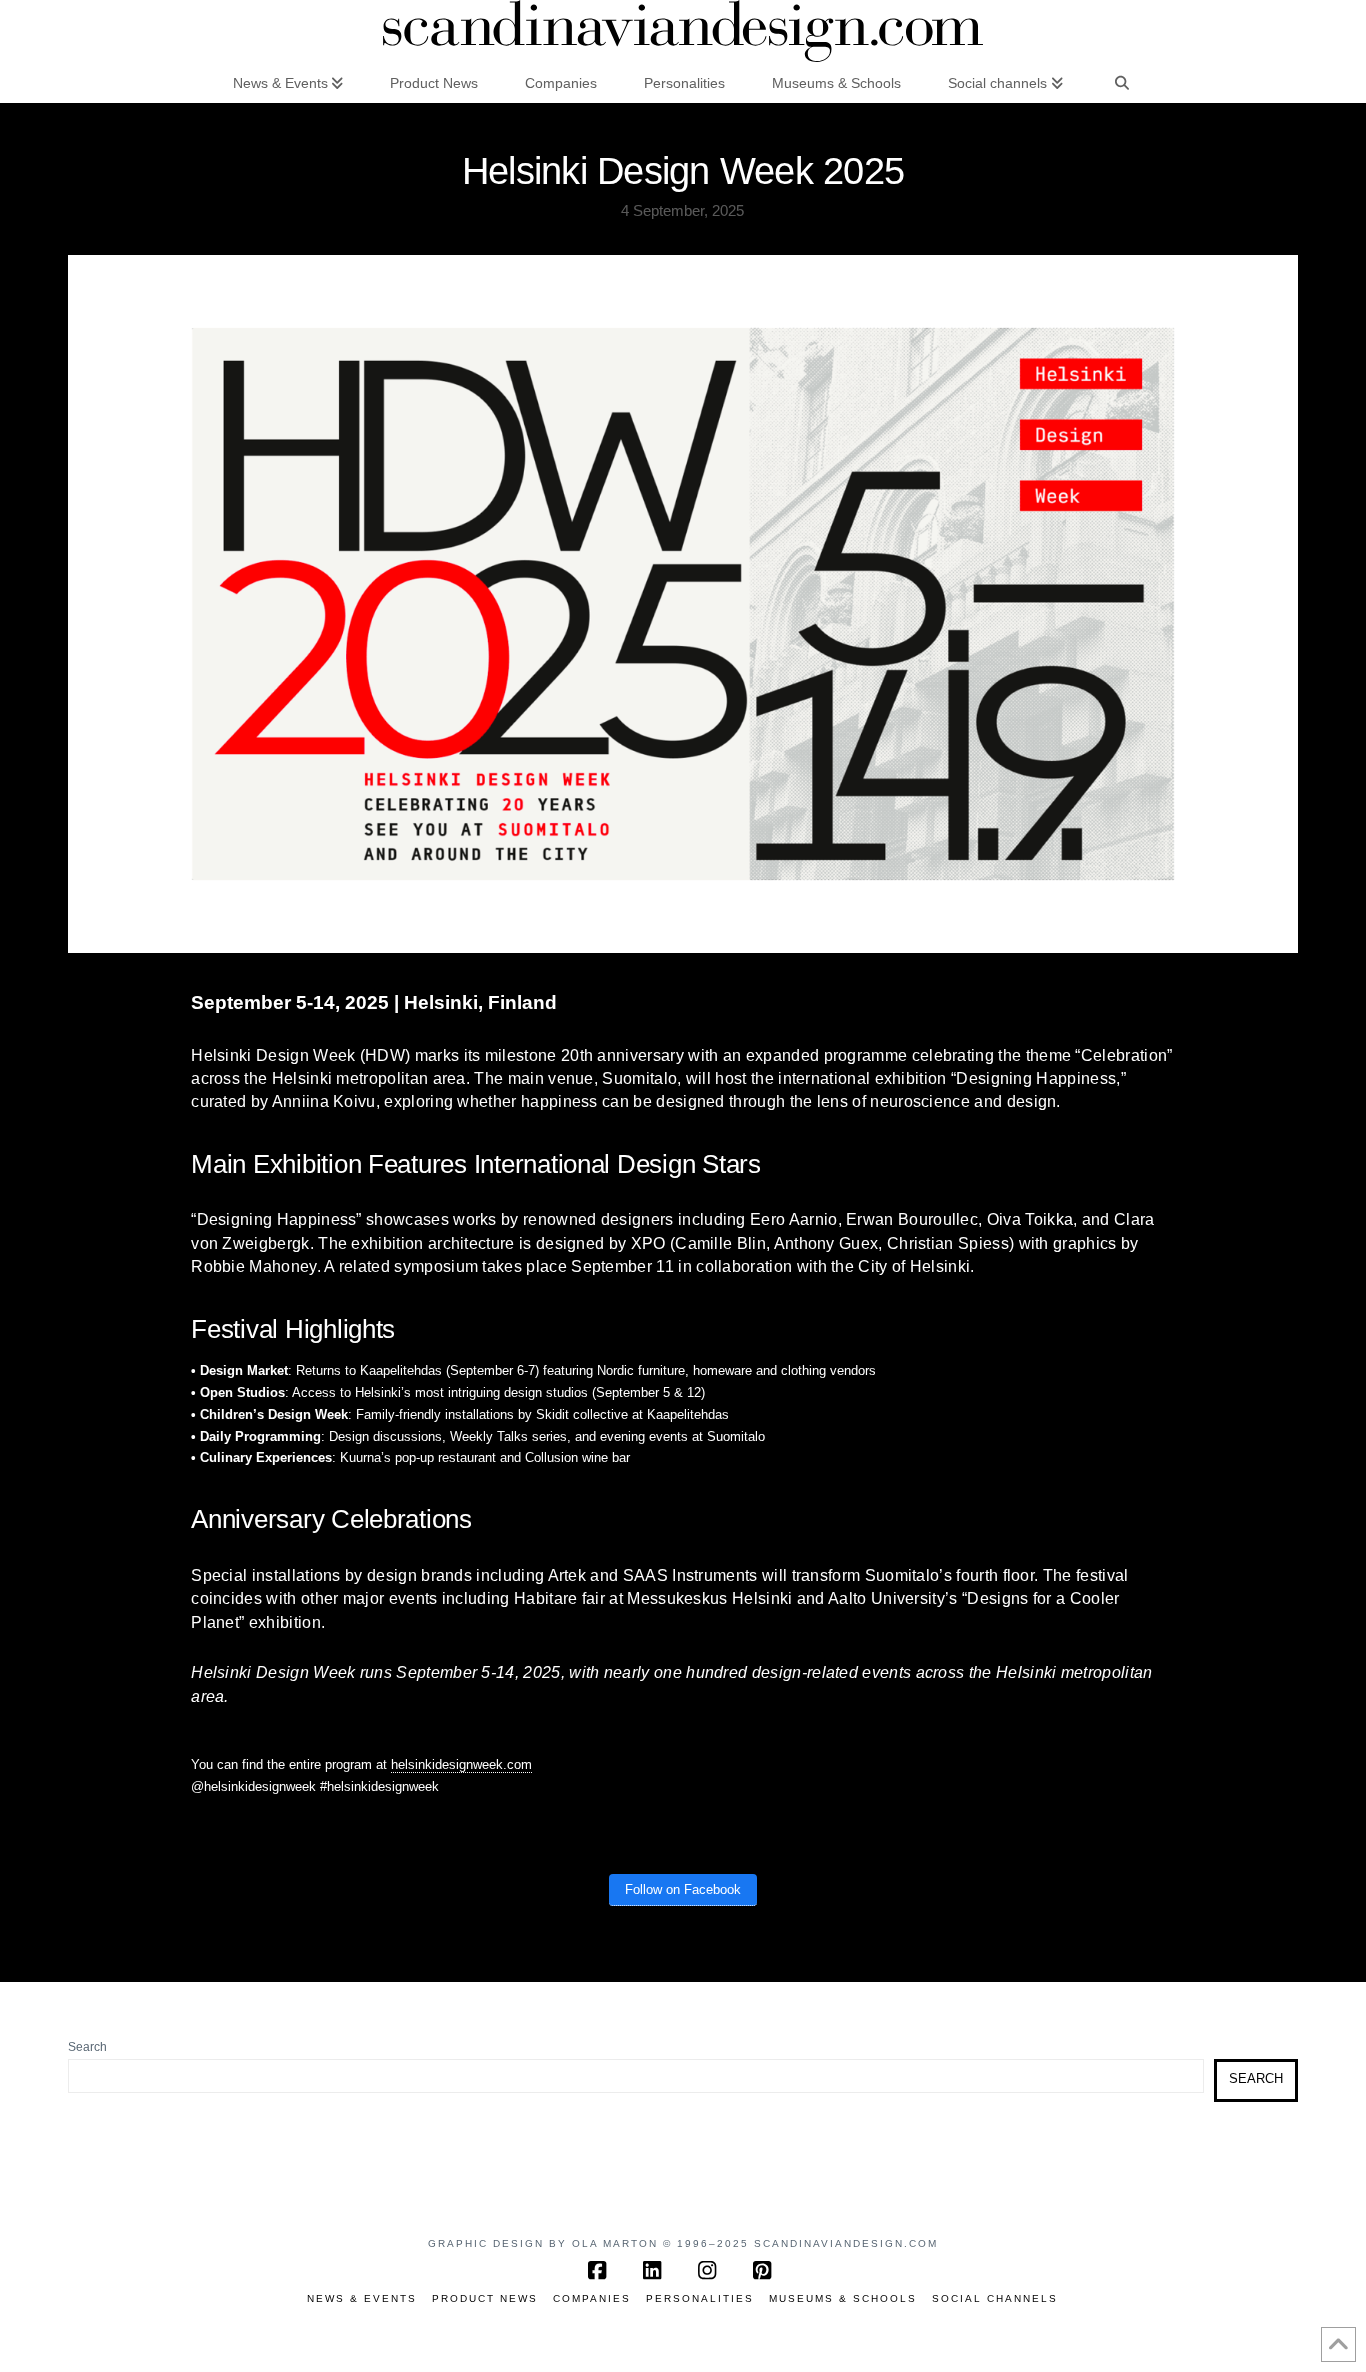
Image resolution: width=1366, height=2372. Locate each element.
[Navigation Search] (1122, 82)
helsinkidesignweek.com (461, 1764)
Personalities (700, 2298)
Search (87, 2047)
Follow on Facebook (683, 1889)
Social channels (995, 2298)
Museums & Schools (843, 2298)
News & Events (362, 2298)
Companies (592, 2298)
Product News (485, 2298)
